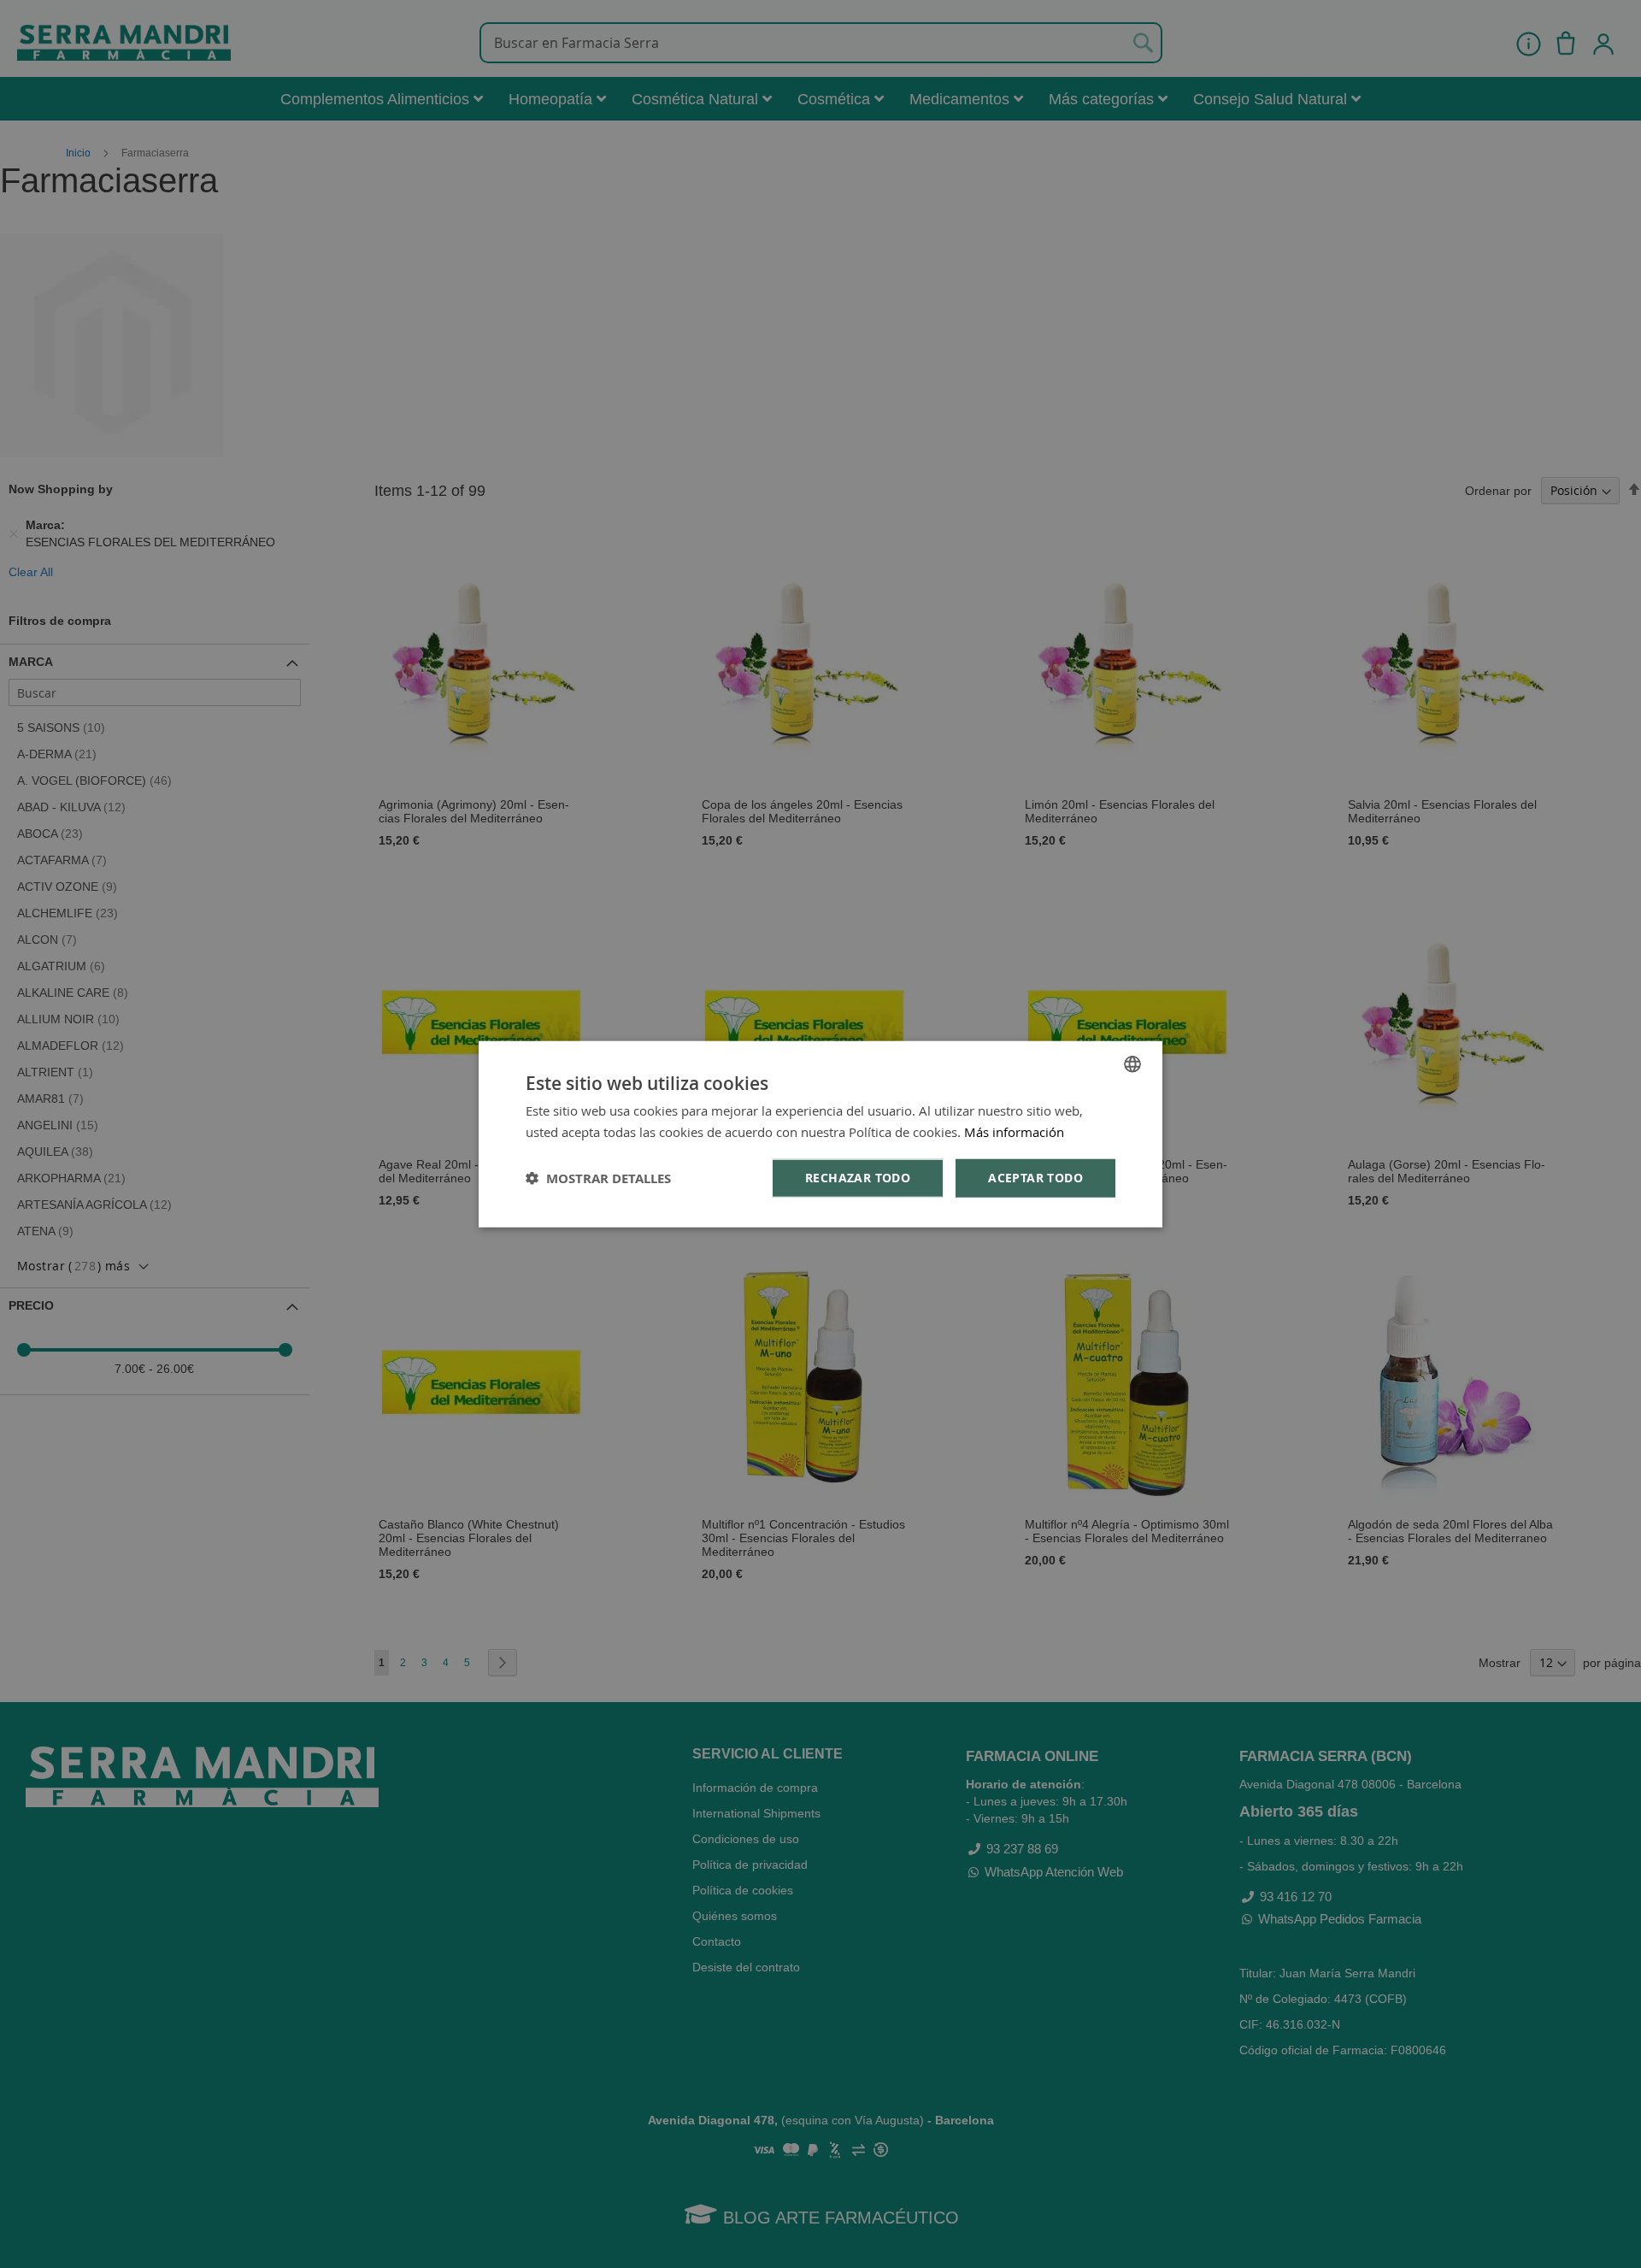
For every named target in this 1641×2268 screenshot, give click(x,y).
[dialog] (820, 1134)
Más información (1014, 1131)
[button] (598, 1178)
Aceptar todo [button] (1035, 1178)
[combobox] (1132, 1063)
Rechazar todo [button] (858, 1178)
